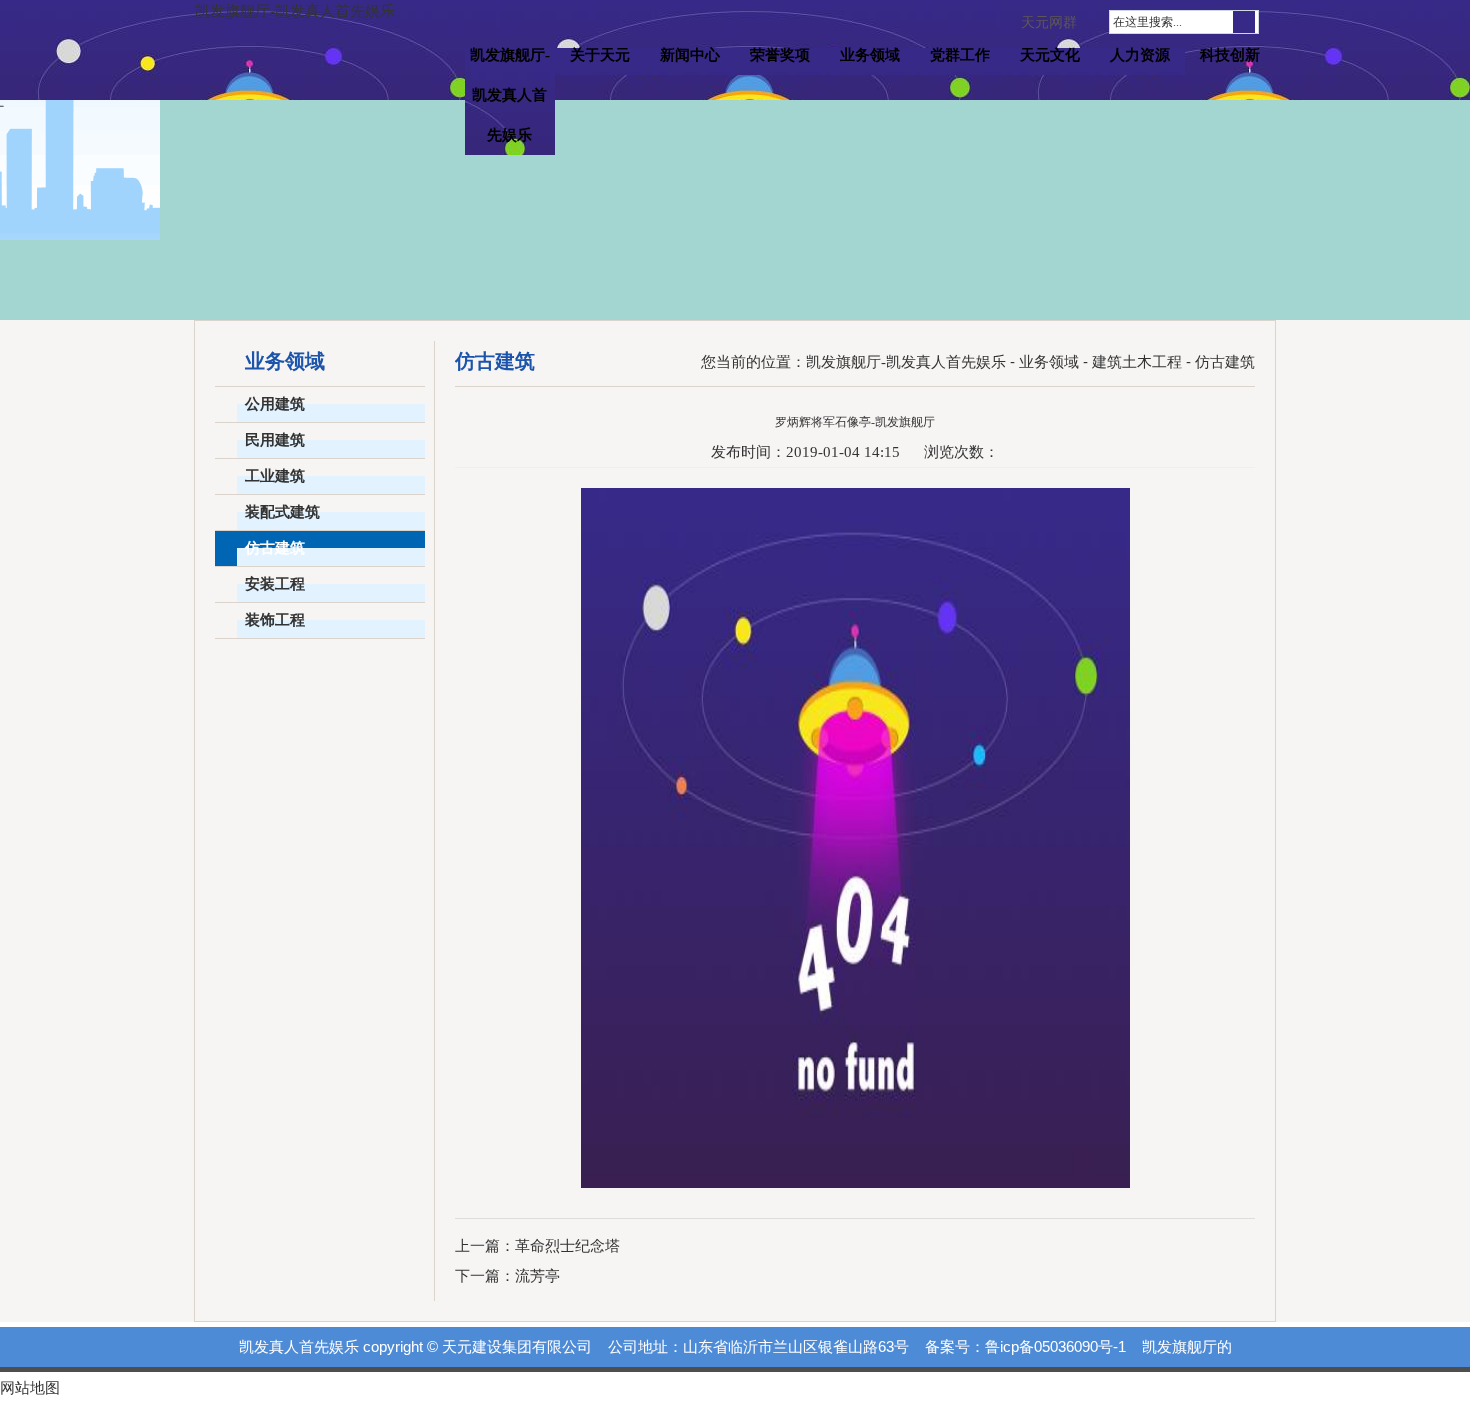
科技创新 (1230, 55)
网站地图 (30, 1388)
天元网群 (1049, 22)
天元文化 (1050, 55)
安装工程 (275, 584)
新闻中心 (690, 55)
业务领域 (870, 55)
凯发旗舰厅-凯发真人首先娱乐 (295, 11)
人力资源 (1140, 55)
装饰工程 (275, 620)
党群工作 (960, 55)
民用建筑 (275, 440)
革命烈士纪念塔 (567, 1246)
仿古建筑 (275, 548)
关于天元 (600, 55)
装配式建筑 (282, 512)
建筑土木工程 (1137, 362)
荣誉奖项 (780, 55)
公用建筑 (275, 404)
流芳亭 (537, 1276)
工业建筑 (275, 476)
